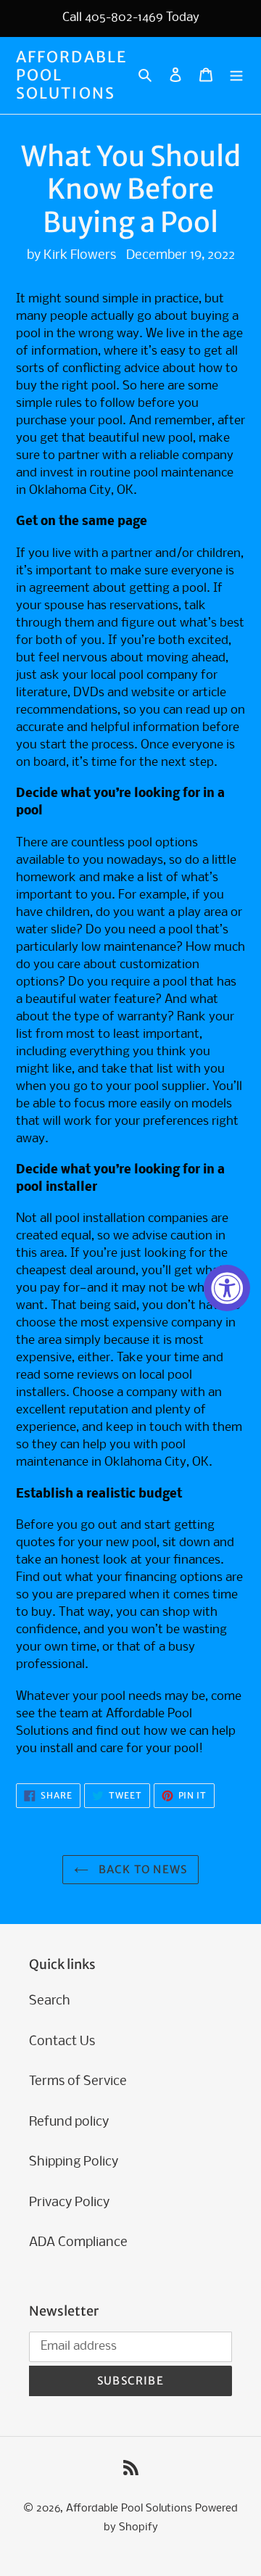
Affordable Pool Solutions (71, 75)
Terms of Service (78, 2082)
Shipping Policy (74, 2162)
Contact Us (62, 2042)
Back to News (142, 1869)
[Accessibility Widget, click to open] (227, 1288)
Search (50, 2001)
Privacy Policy (69, 2203)
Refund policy (69, 2122)
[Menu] (236, 75)
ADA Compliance (78, 2243)
